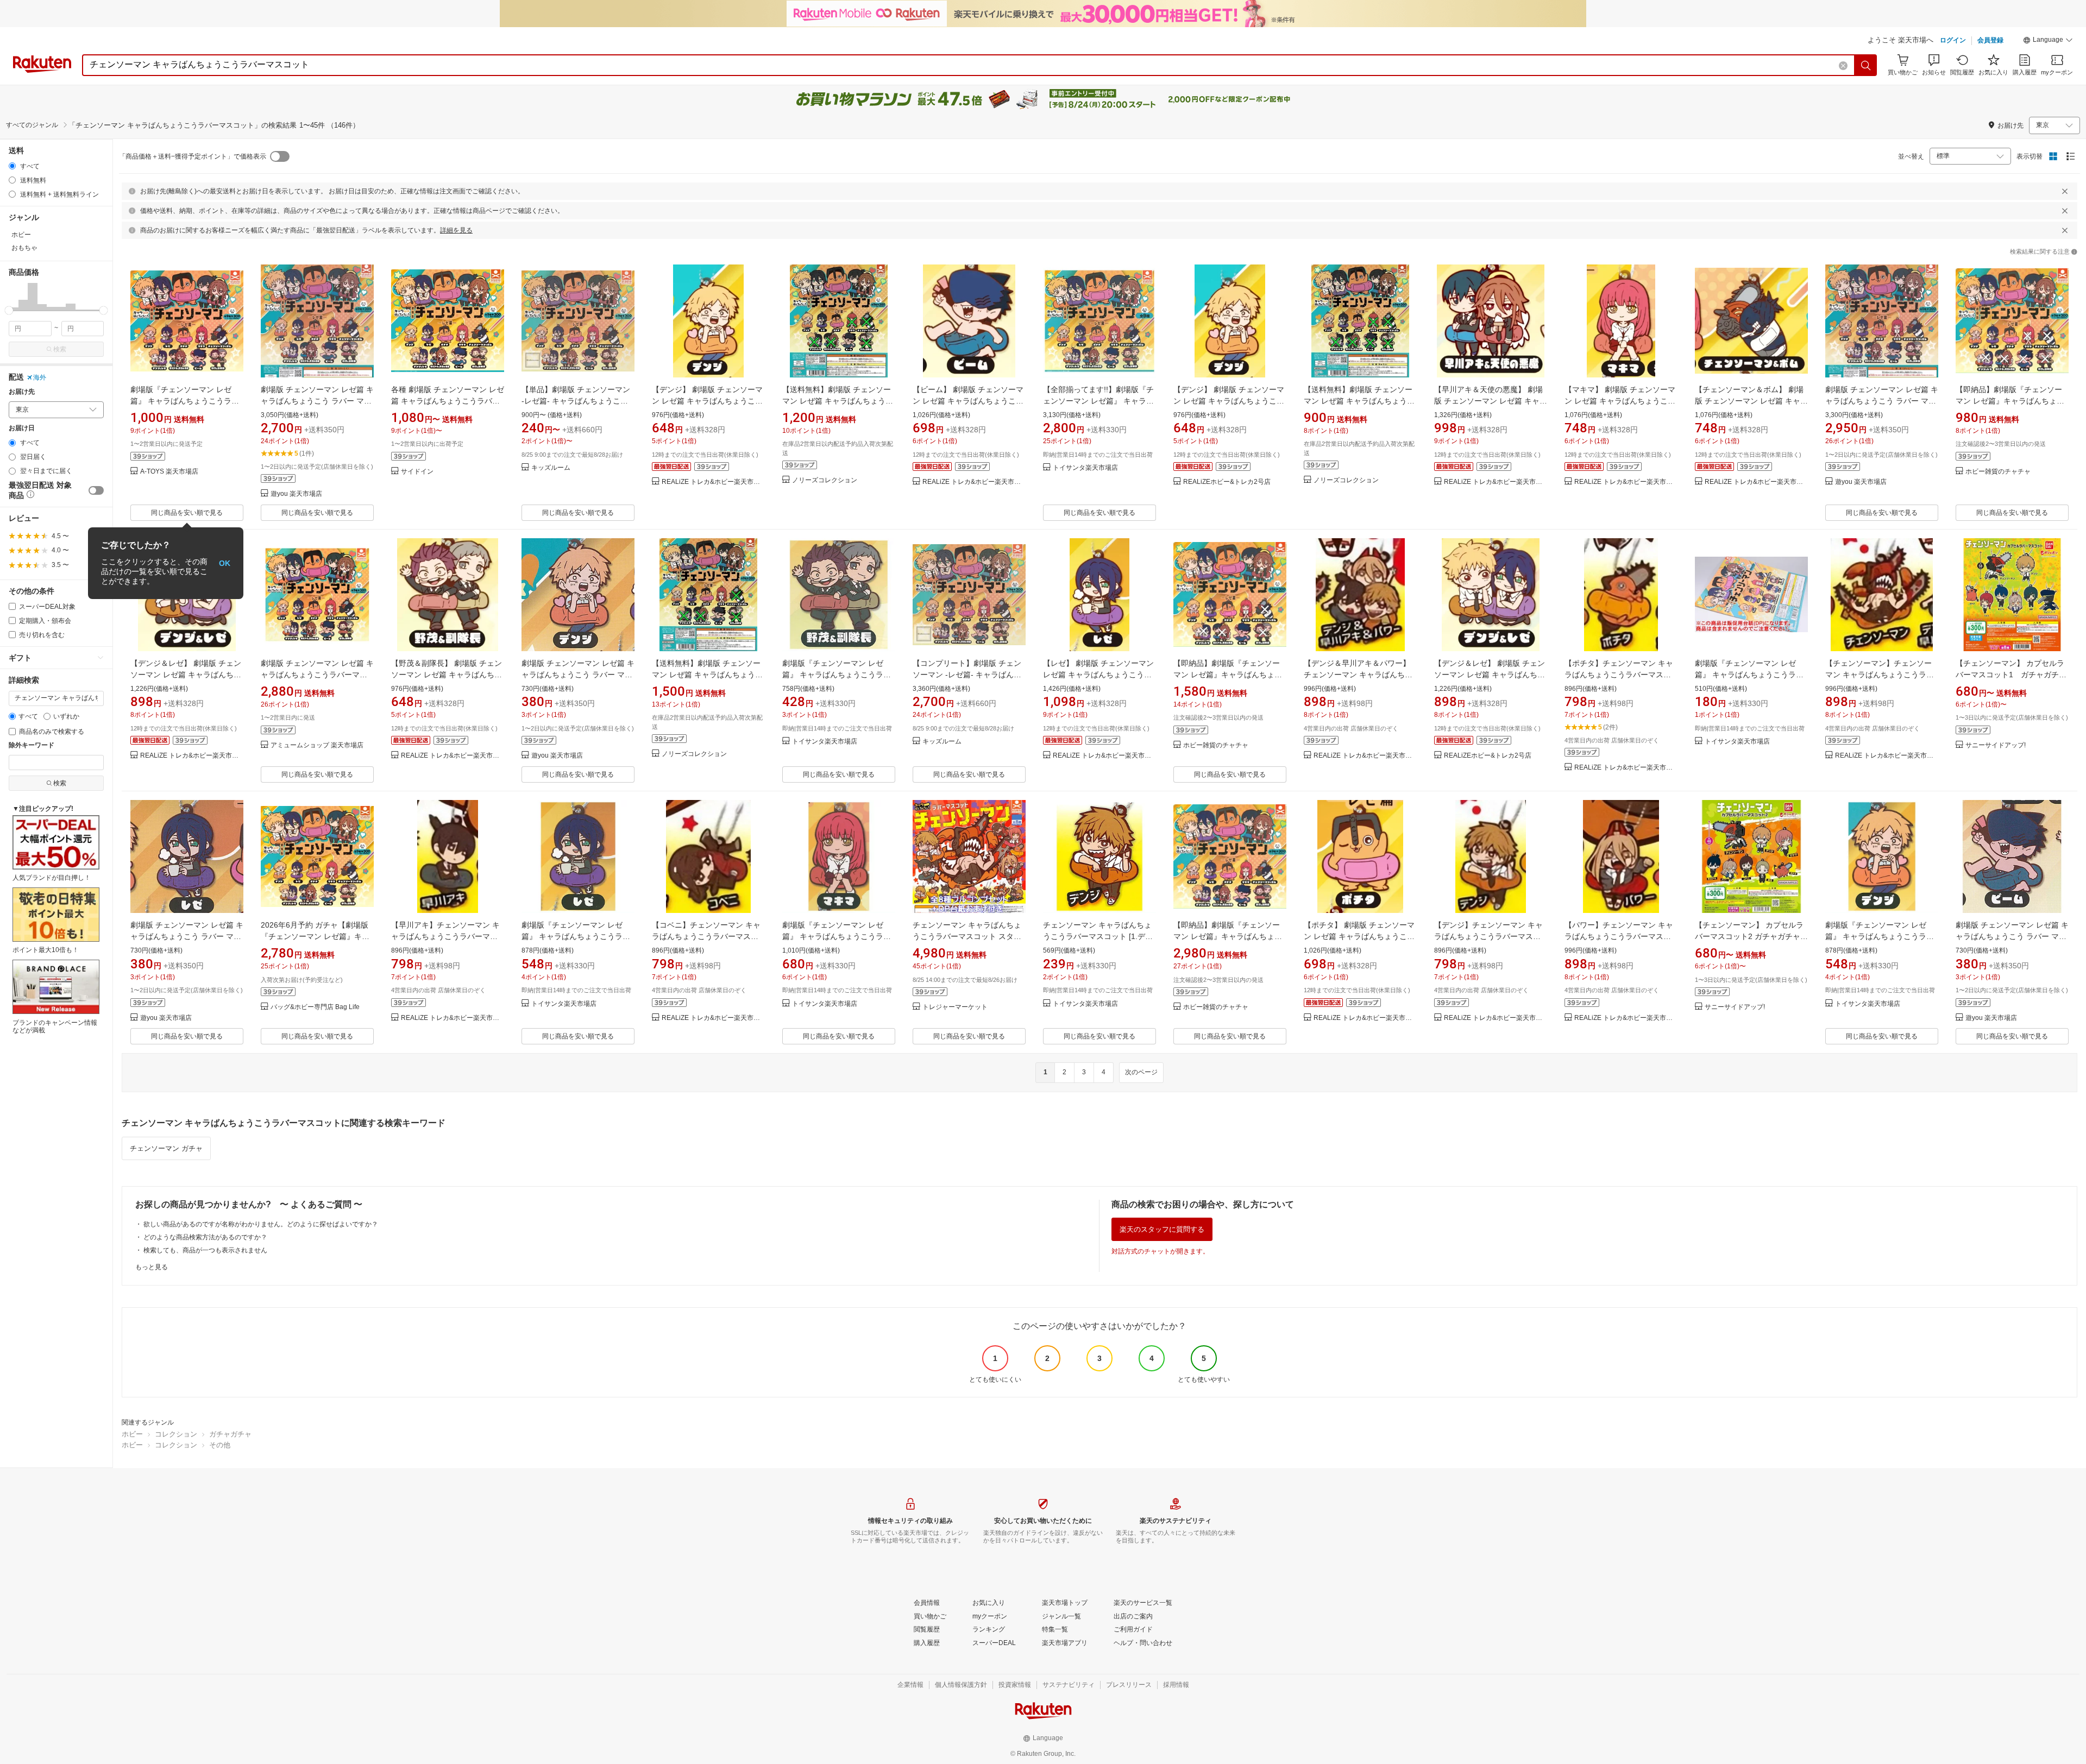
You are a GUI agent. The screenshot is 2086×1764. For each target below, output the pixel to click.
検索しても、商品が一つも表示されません (205, 1250)
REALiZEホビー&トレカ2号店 (1227, 482)
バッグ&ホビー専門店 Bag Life (315, 1007)
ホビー (132, 1434)
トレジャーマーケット (955, 1007)
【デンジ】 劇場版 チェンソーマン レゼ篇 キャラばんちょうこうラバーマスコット (707, 401)
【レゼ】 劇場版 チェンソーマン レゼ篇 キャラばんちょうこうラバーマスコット (1098, 675)
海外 (40, 377)
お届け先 (22, 392)
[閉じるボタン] (2065, 191)
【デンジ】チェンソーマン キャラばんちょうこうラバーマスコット (1488, 936)
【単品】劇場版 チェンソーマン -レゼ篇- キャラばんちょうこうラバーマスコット (576, 401)
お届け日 (22, 428)
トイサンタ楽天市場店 (1085, 468)
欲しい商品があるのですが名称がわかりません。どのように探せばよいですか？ (261, 1224)
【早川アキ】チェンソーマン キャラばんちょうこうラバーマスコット (445, 936)
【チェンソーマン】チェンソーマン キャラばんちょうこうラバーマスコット (1880, 675)
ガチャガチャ (230, 1434)
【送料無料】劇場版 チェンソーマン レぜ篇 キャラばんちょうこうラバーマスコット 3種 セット (1359, 401)
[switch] (96, 490)
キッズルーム (551, 468)
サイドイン (417, 472)
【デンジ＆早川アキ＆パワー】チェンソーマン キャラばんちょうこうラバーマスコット (1358, 675)
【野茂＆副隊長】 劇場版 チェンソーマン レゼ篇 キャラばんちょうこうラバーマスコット (447, 675)
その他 (220, 1445)
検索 (60, 349)
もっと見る (152, 1267)
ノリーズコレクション (825, 480)
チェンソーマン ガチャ (166, 1148)
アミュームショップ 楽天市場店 (317, 745)
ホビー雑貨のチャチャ (1998, 472)
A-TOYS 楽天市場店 (169, 472)
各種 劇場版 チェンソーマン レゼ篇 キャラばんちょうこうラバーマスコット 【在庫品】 (448, 401)
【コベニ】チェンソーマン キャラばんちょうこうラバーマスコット (706, 936)
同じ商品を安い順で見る (187, 513)
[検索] (1866, 65)
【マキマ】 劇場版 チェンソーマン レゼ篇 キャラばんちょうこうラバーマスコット (1620, 401)
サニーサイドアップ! (1996, 745)
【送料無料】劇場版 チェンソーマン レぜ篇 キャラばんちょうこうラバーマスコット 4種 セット (838, 401)
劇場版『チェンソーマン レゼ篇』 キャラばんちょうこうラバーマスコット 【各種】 (185, 401)
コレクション (176, 1434)
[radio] (12, 166)
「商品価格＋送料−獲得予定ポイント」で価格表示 (193, 156)
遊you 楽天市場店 (296, 494)
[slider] (9, 310)
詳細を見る (456, 230)
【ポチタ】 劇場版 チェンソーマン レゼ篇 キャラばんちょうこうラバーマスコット (1359, 936)
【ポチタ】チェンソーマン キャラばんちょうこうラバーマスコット (1619, 675)
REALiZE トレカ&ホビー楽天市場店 (713, 482)
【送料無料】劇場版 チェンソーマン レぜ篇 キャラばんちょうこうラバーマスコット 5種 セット (707, 675)
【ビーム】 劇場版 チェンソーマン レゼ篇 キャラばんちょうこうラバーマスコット (968, 401)
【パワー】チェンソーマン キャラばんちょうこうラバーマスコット (1619, 936)
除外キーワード (32, 745)
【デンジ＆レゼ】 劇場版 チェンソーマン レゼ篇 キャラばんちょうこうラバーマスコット (186, 675)
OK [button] (225, 563)
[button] (2048, 41)
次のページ (1141, 1072)
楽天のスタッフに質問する (1162, 1229)
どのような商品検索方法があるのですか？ (205, 1237)
